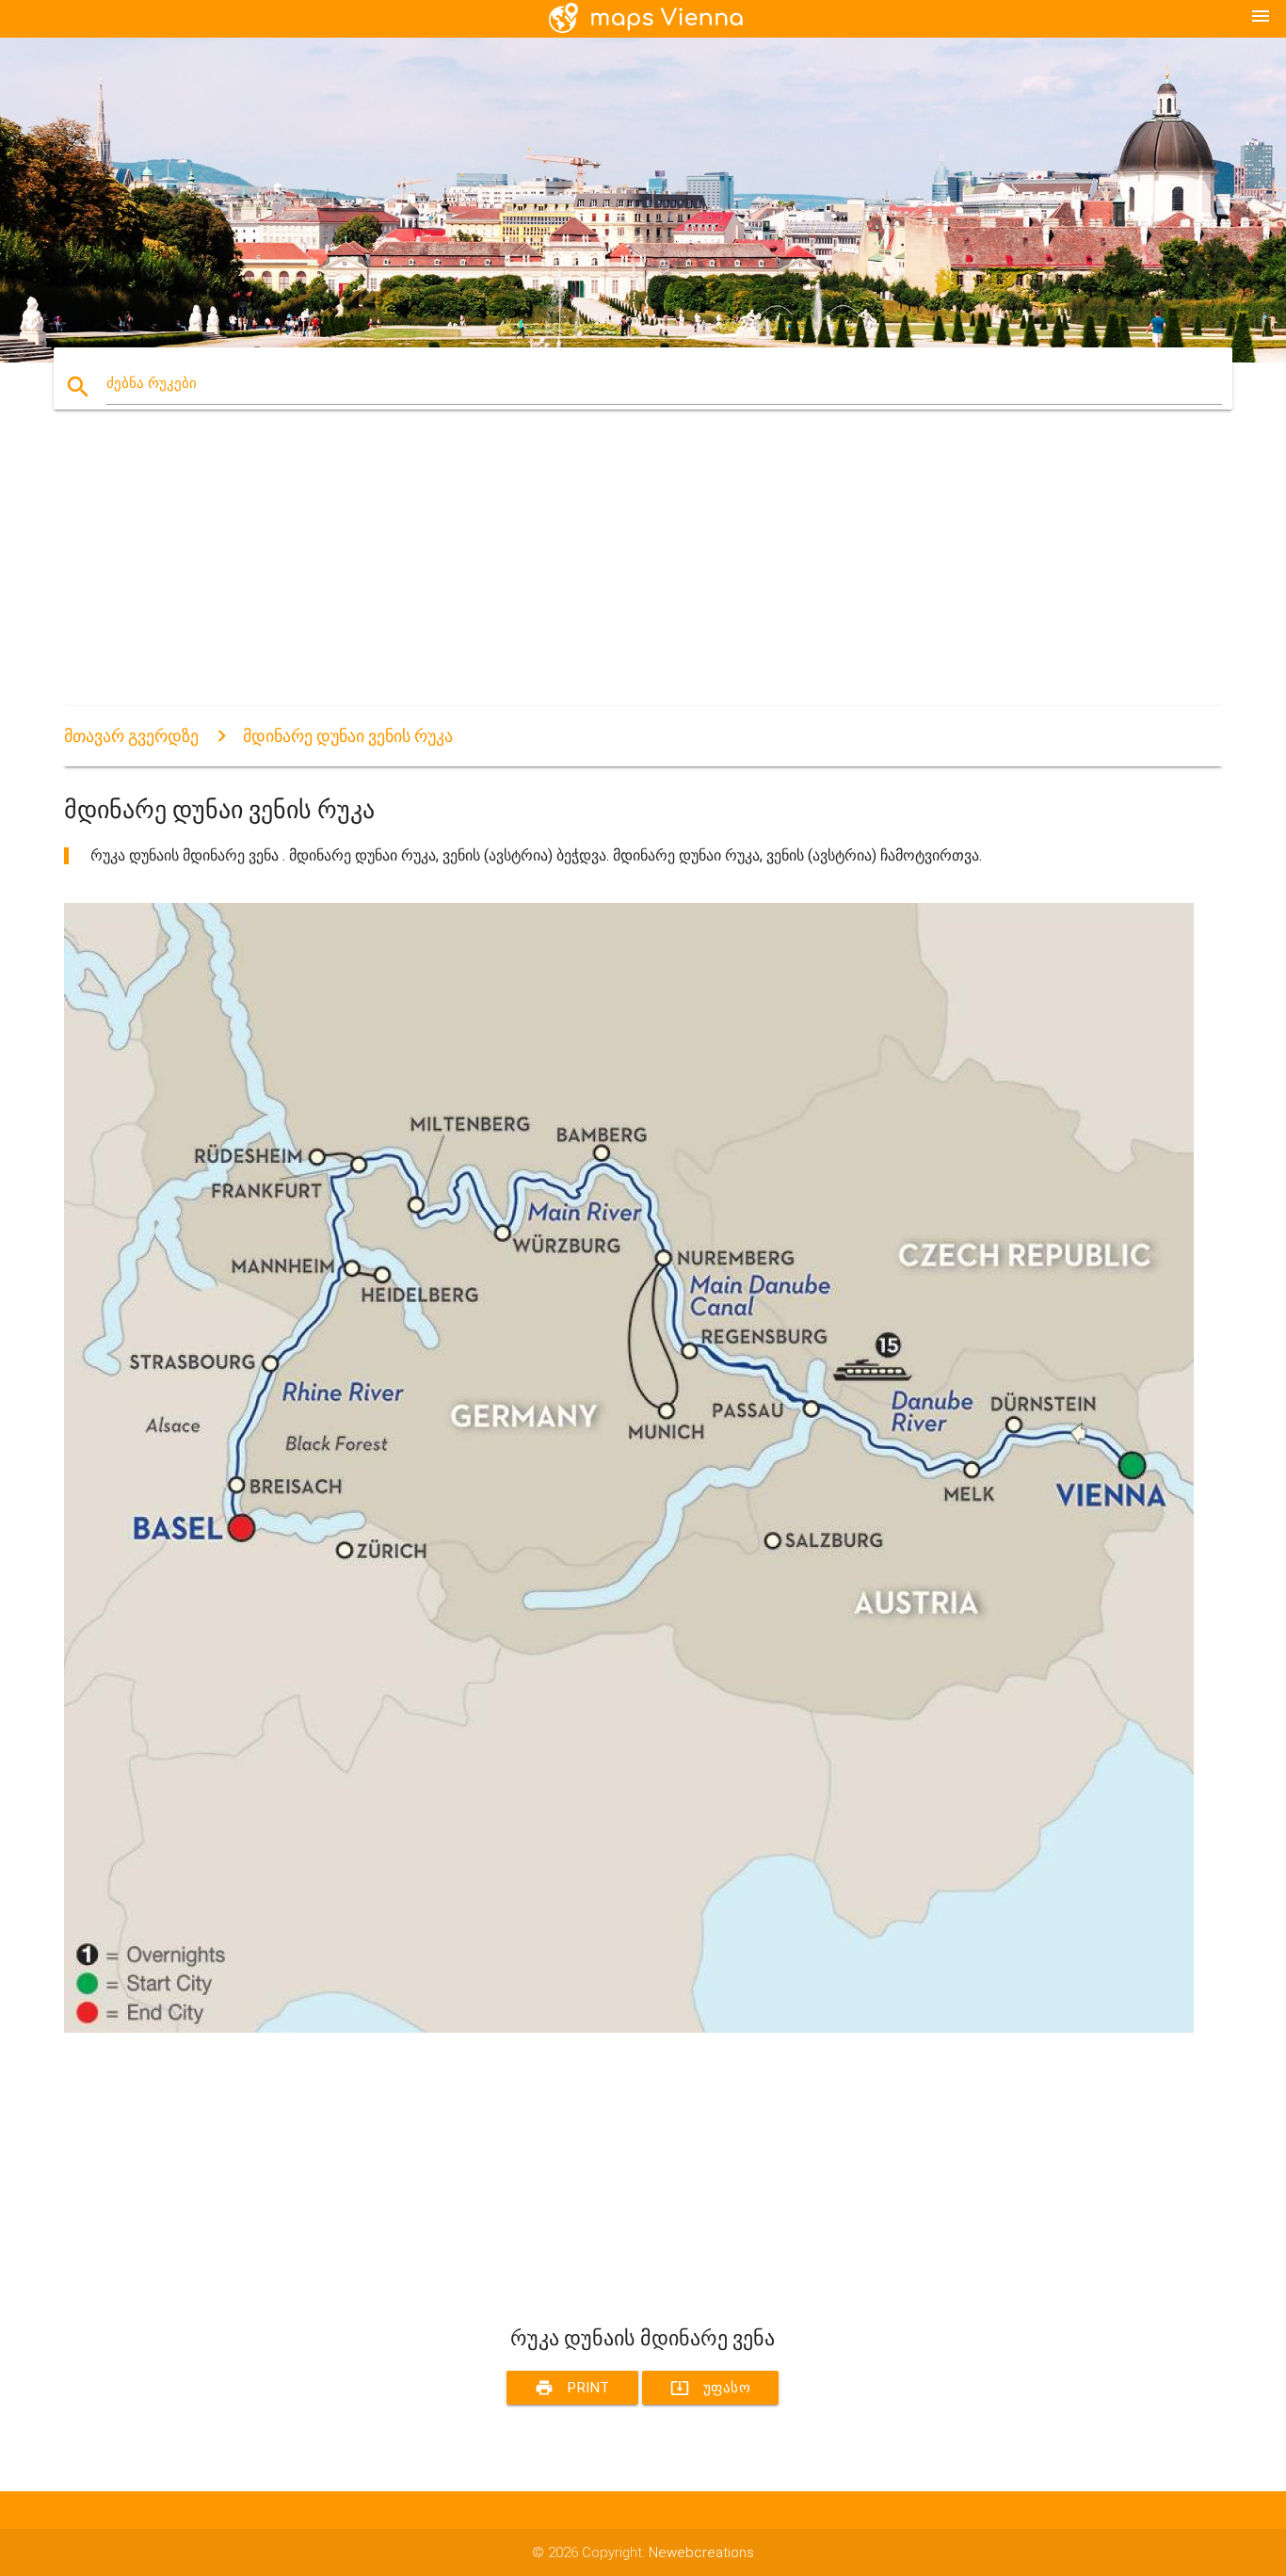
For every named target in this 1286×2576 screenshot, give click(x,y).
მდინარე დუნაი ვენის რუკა (348, 736)
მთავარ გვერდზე (131, 736)
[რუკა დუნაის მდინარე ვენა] (629, 2028)
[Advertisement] (629, 574)
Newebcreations (701, 2552)
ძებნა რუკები (152, 383)
